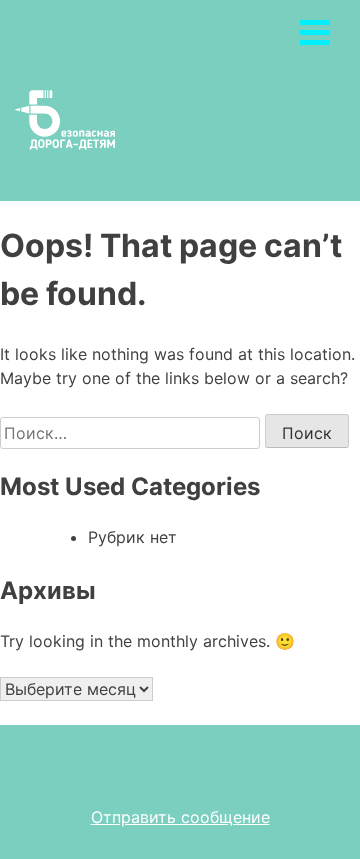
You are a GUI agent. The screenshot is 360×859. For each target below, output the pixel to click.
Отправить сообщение (180, 817)
